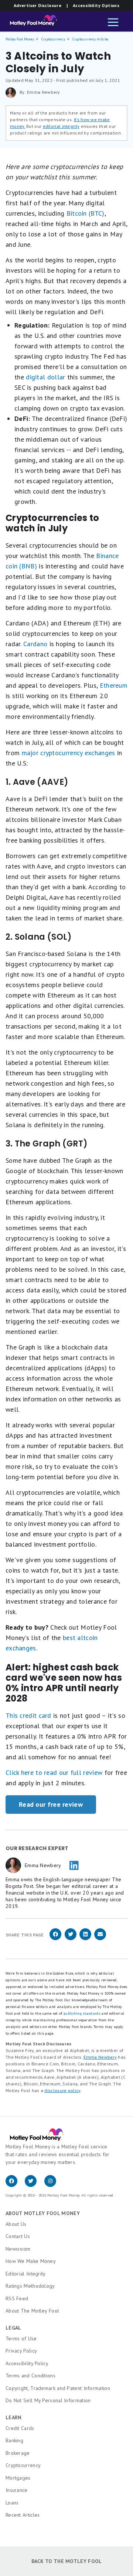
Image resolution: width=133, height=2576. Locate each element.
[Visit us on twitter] (34, 2185)
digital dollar (45, 377)
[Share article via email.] (100, 1939)
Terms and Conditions (30, 2376)
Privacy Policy (21, 2351)
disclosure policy (62, 2090)
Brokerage (18, 2453)
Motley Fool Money (20, 39)
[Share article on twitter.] (71, 1939)
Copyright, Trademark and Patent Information (58, 2388)
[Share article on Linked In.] (85, 1939)
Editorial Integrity (26, 2274)
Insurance (17, 2490)
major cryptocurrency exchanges (69, 753)
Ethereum (114, 685)
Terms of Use (21, 2338)
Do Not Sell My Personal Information (48, 2400)
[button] (113, 23)
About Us (16, 2224)
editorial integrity (61, 126)
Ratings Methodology (30, 2286)
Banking (14, 2440)
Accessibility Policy (27, 2363)
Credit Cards (20, 2428)
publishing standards (82, 2013)
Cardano (35, 644)
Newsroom (18, 2249)
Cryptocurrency (53, 39)
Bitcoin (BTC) (86, 213)
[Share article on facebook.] (55, 1939)
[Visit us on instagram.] (53, 2185)
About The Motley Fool (32, 2311)
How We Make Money (31, 2261)
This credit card (28, 1715)
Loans (12, 2503)
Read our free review (51, 1804)
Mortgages (18, 2478)
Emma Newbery (100, 2057)
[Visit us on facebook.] (15, 2185)
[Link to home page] (31, 22)
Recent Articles (23, 2515)
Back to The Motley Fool (67, 2561)
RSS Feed (17, 2298)
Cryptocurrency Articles (91, 39)
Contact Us (18, 2236)
